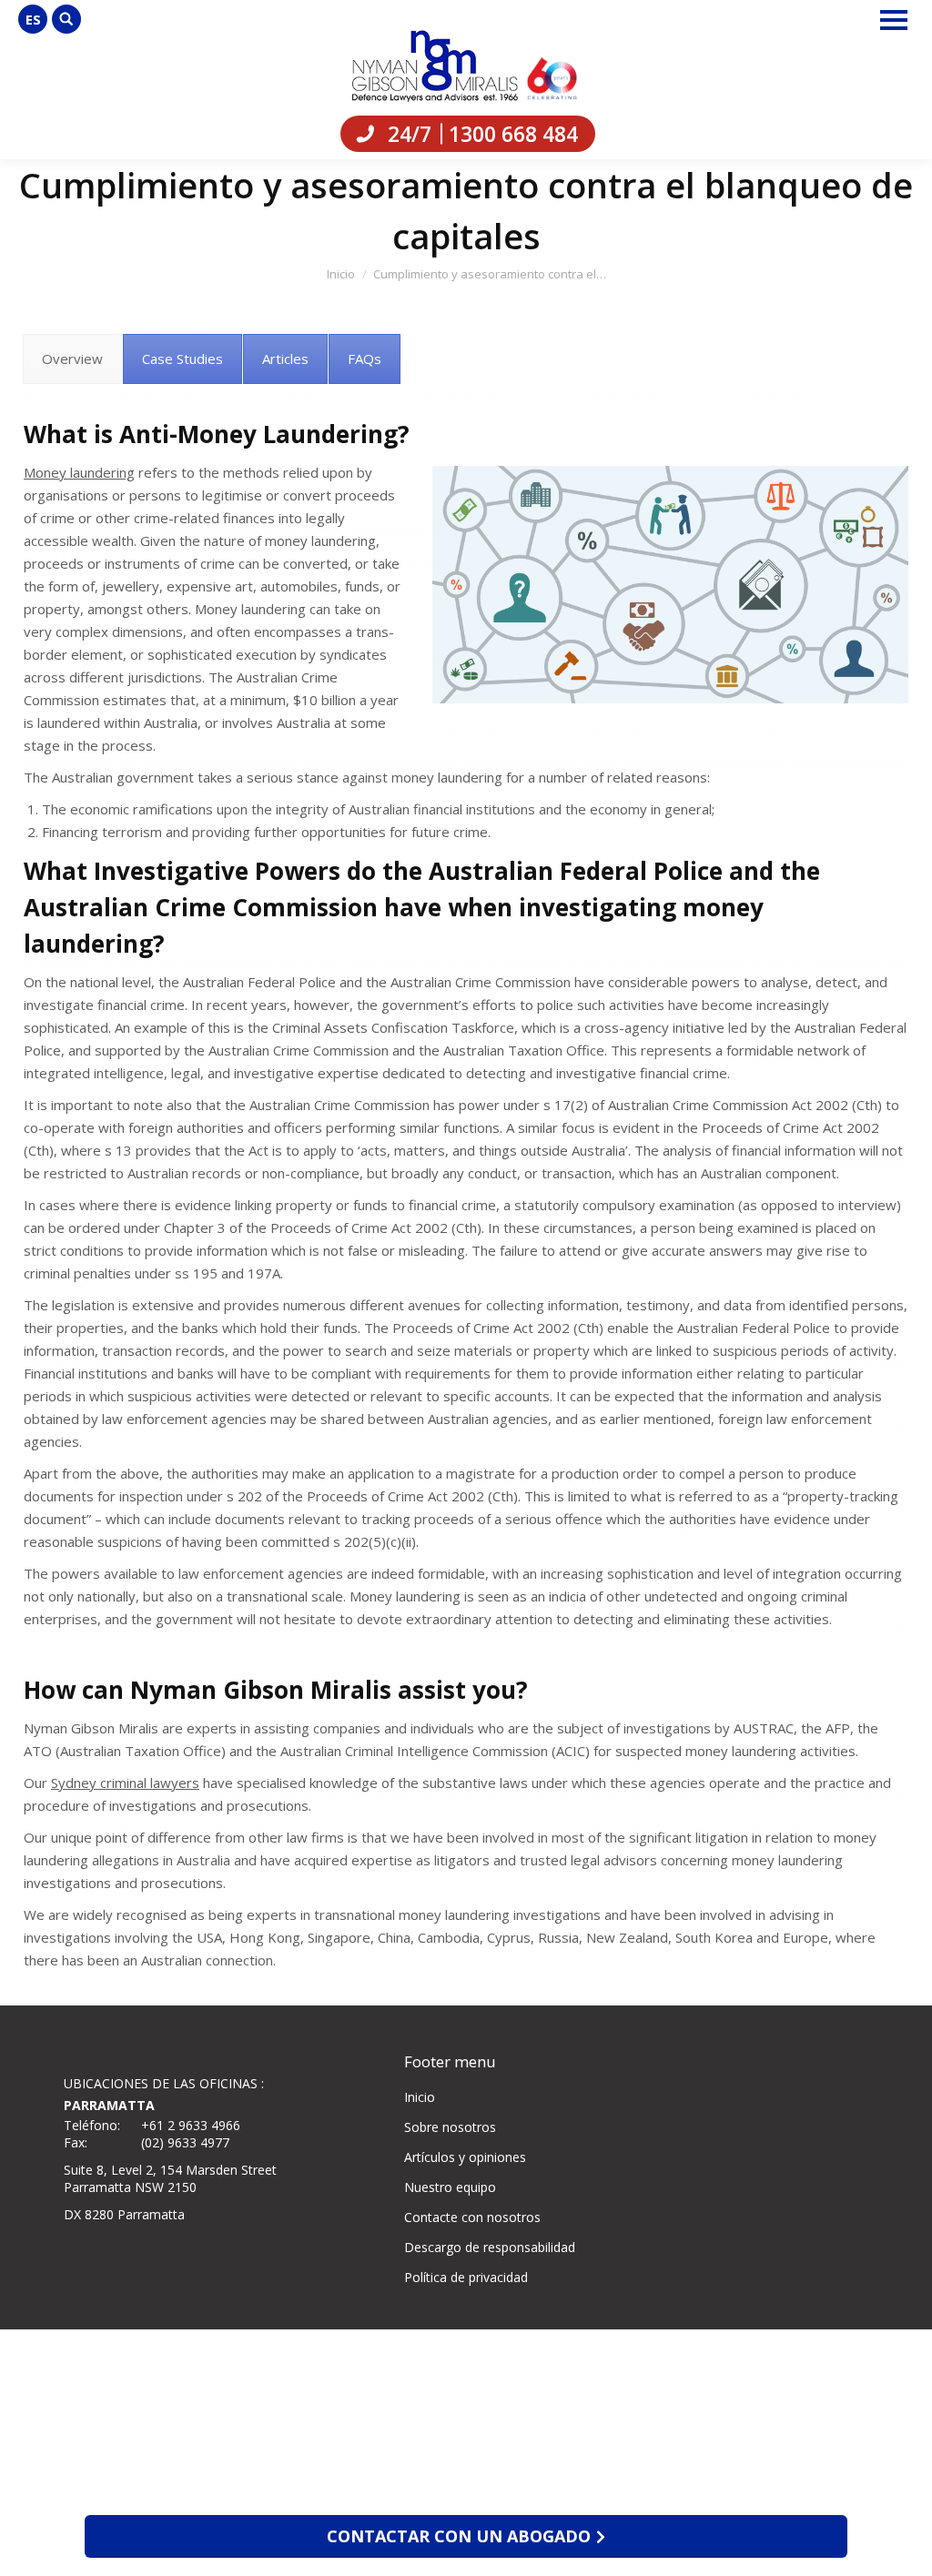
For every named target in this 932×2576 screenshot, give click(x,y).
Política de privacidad (466, 2277)
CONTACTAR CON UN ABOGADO (459, 2536)
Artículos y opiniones (465, 2157)
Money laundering (79, 472)
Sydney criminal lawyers (125, 1783)
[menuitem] (33, 19)
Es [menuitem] (33, 19)
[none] (33, 19)
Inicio (420, 2097)
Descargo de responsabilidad (490, 2247)
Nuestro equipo (450, 2187)
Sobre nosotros (450, 2127)
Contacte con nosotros (472, 2217)
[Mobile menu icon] (894, 20)
